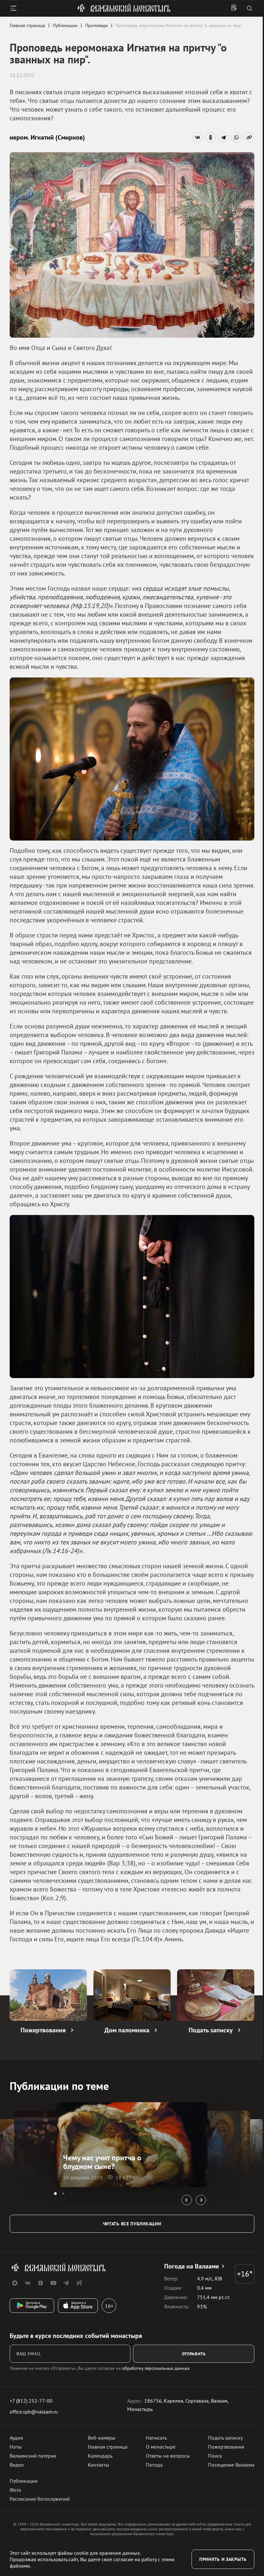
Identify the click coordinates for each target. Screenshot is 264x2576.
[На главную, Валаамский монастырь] (124, 11)
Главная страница (108, 2447)
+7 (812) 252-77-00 (31, 2401)
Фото (15, 2490)
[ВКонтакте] (198, 137)
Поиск (215, 2456)
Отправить (194, 2354)
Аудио (16, 2438)
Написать (156, 2438)
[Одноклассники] (211, 137)
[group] (132, 2145)
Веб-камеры (102, 2438)
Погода (154, 2465)
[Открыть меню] (14, 8)
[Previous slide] (187, 2200)
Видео (17, 2465)
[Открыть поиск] (250, 9)
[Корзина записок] (234, 8)
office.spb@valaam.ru (34, 2412)
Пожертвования (226, 2447)
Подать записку (225, 2438)
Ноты (16, 2447)
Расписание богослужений (40, 2499)
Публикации (24, 2481)
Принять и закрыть (223, 2559)
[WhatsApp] (236, 137)
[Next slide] (201, 2200)
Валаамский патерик (33, 2456)
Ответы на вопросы (168, 2456)
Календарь (100, 2456)
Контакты (99, 2465)
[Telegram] (223, 137)
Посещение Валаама (231, 2465)
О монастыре (161, 2447)
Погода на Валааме (192, 2266)
